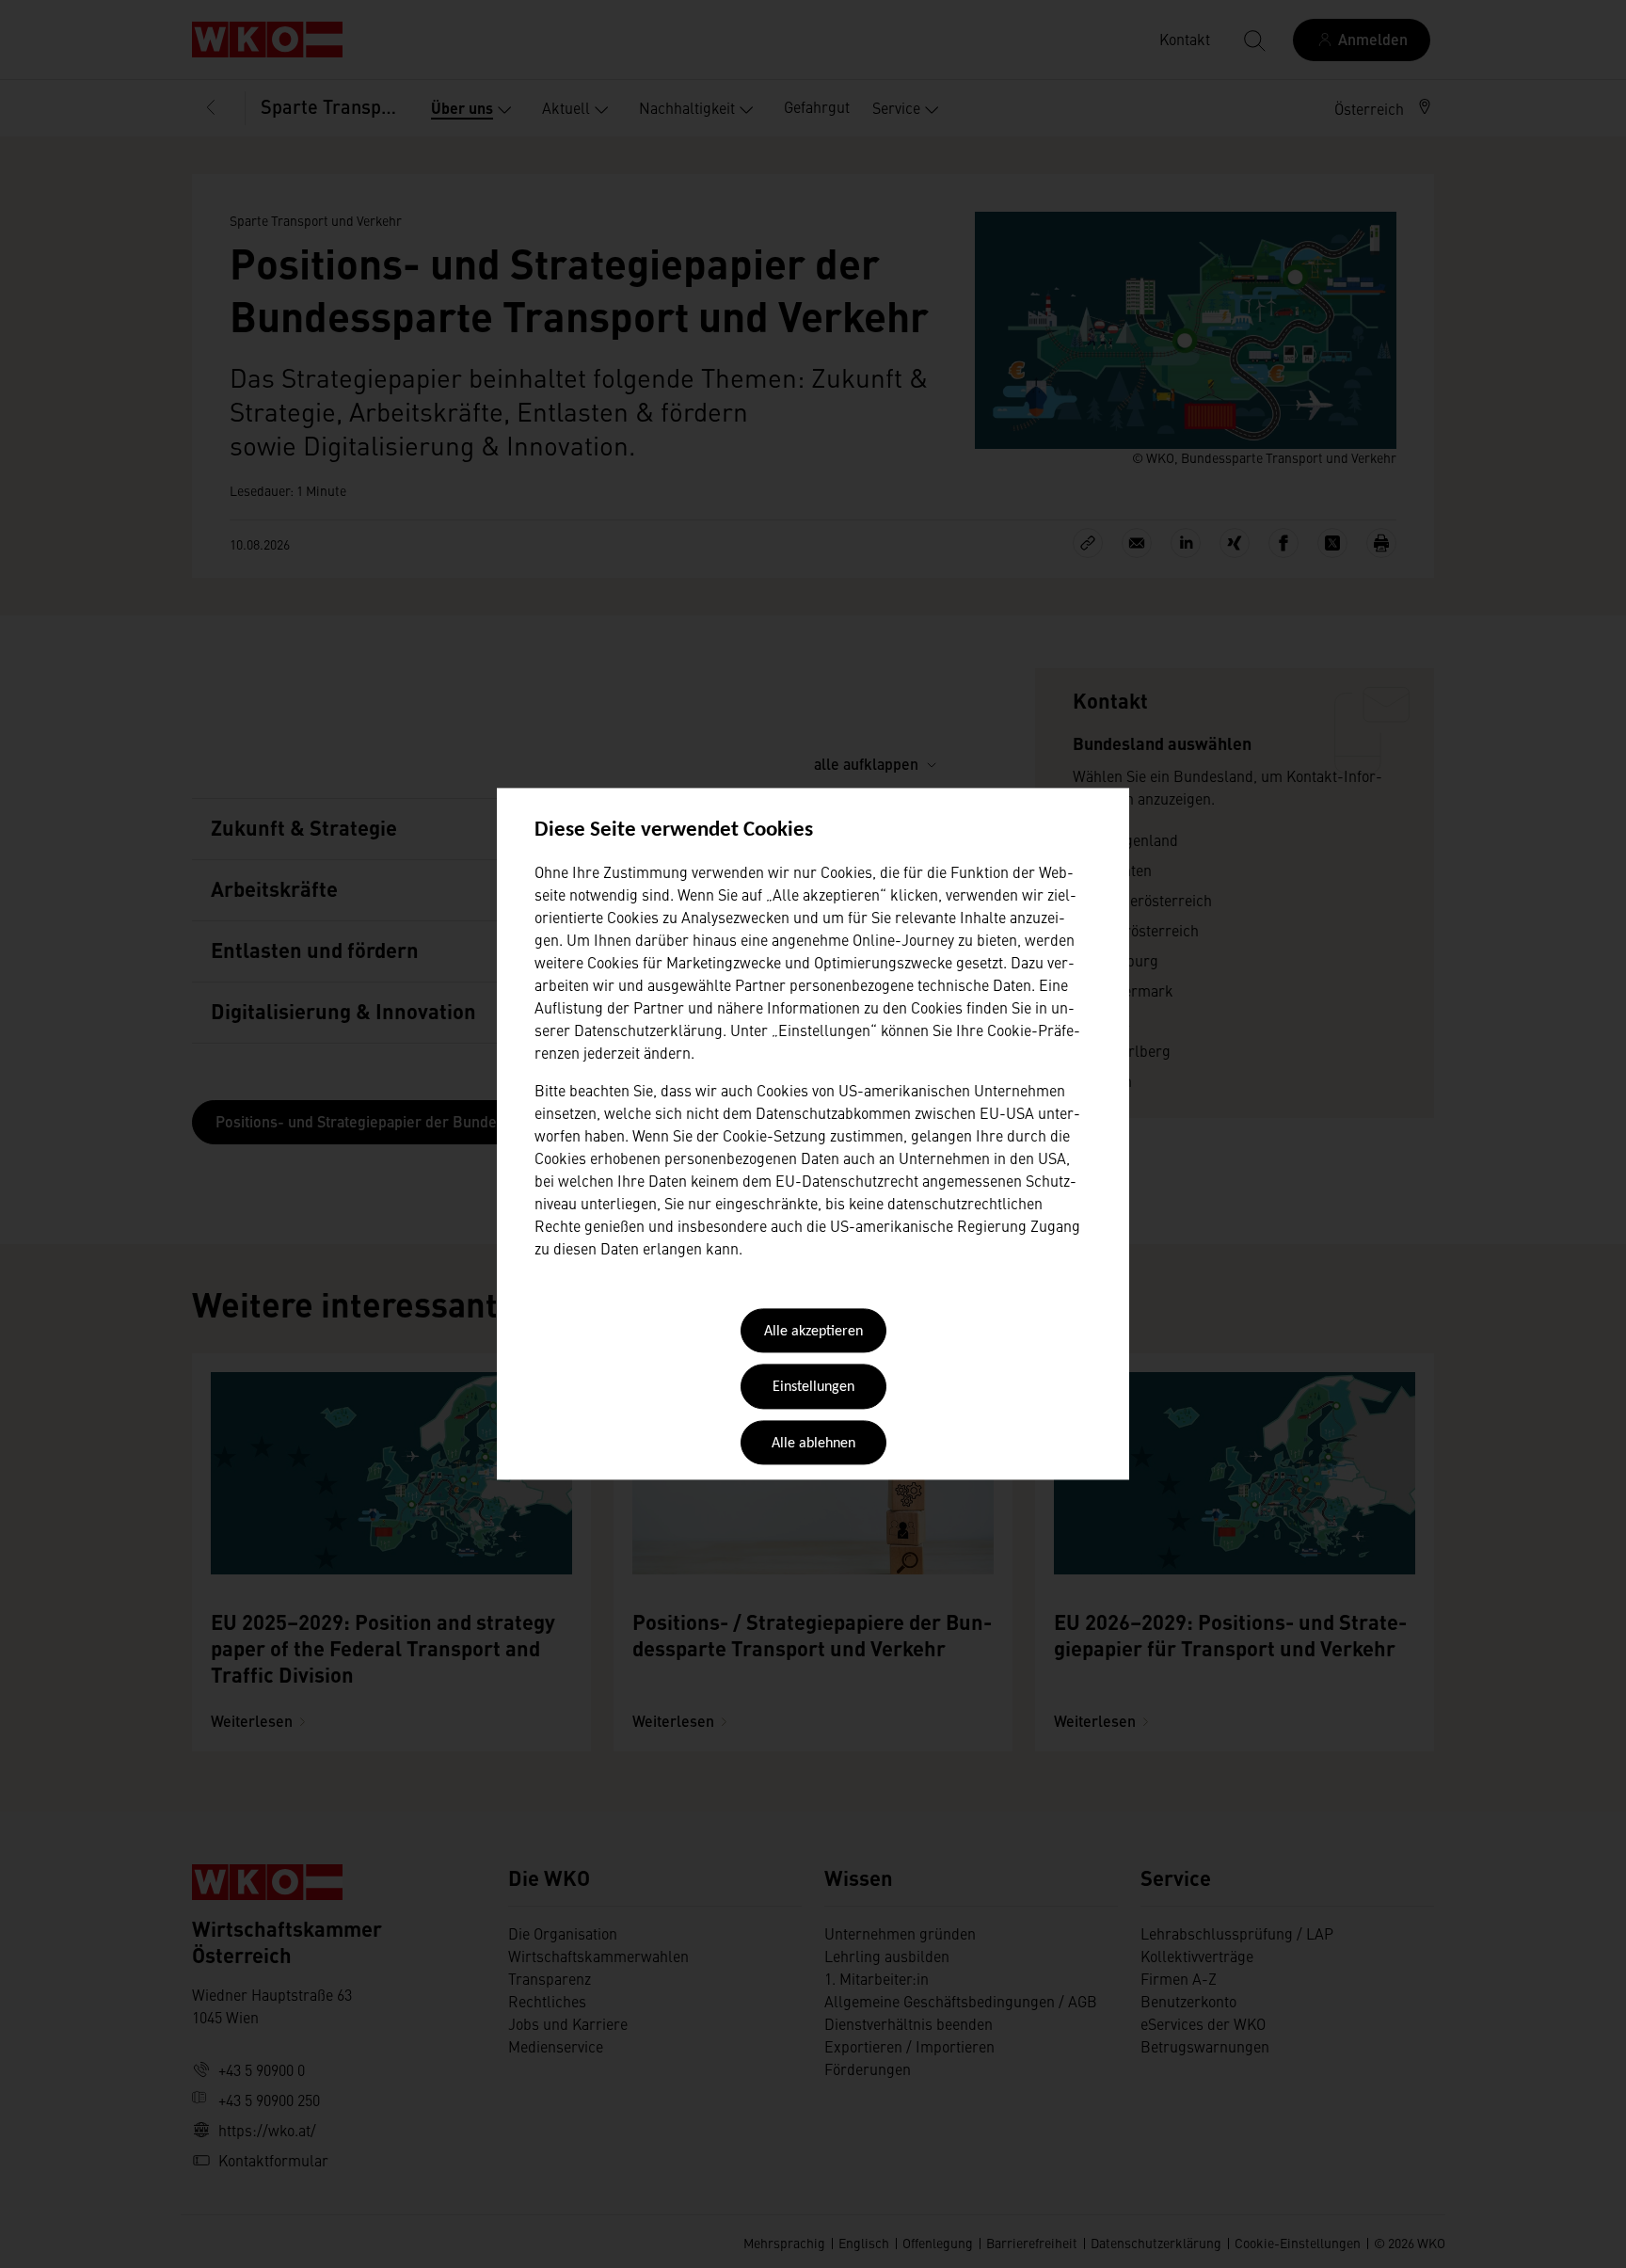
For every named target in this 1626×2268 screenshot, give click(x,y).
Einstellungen (813, 1388)
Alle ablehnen (813, 1444)
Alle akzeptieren (813, 1332)
